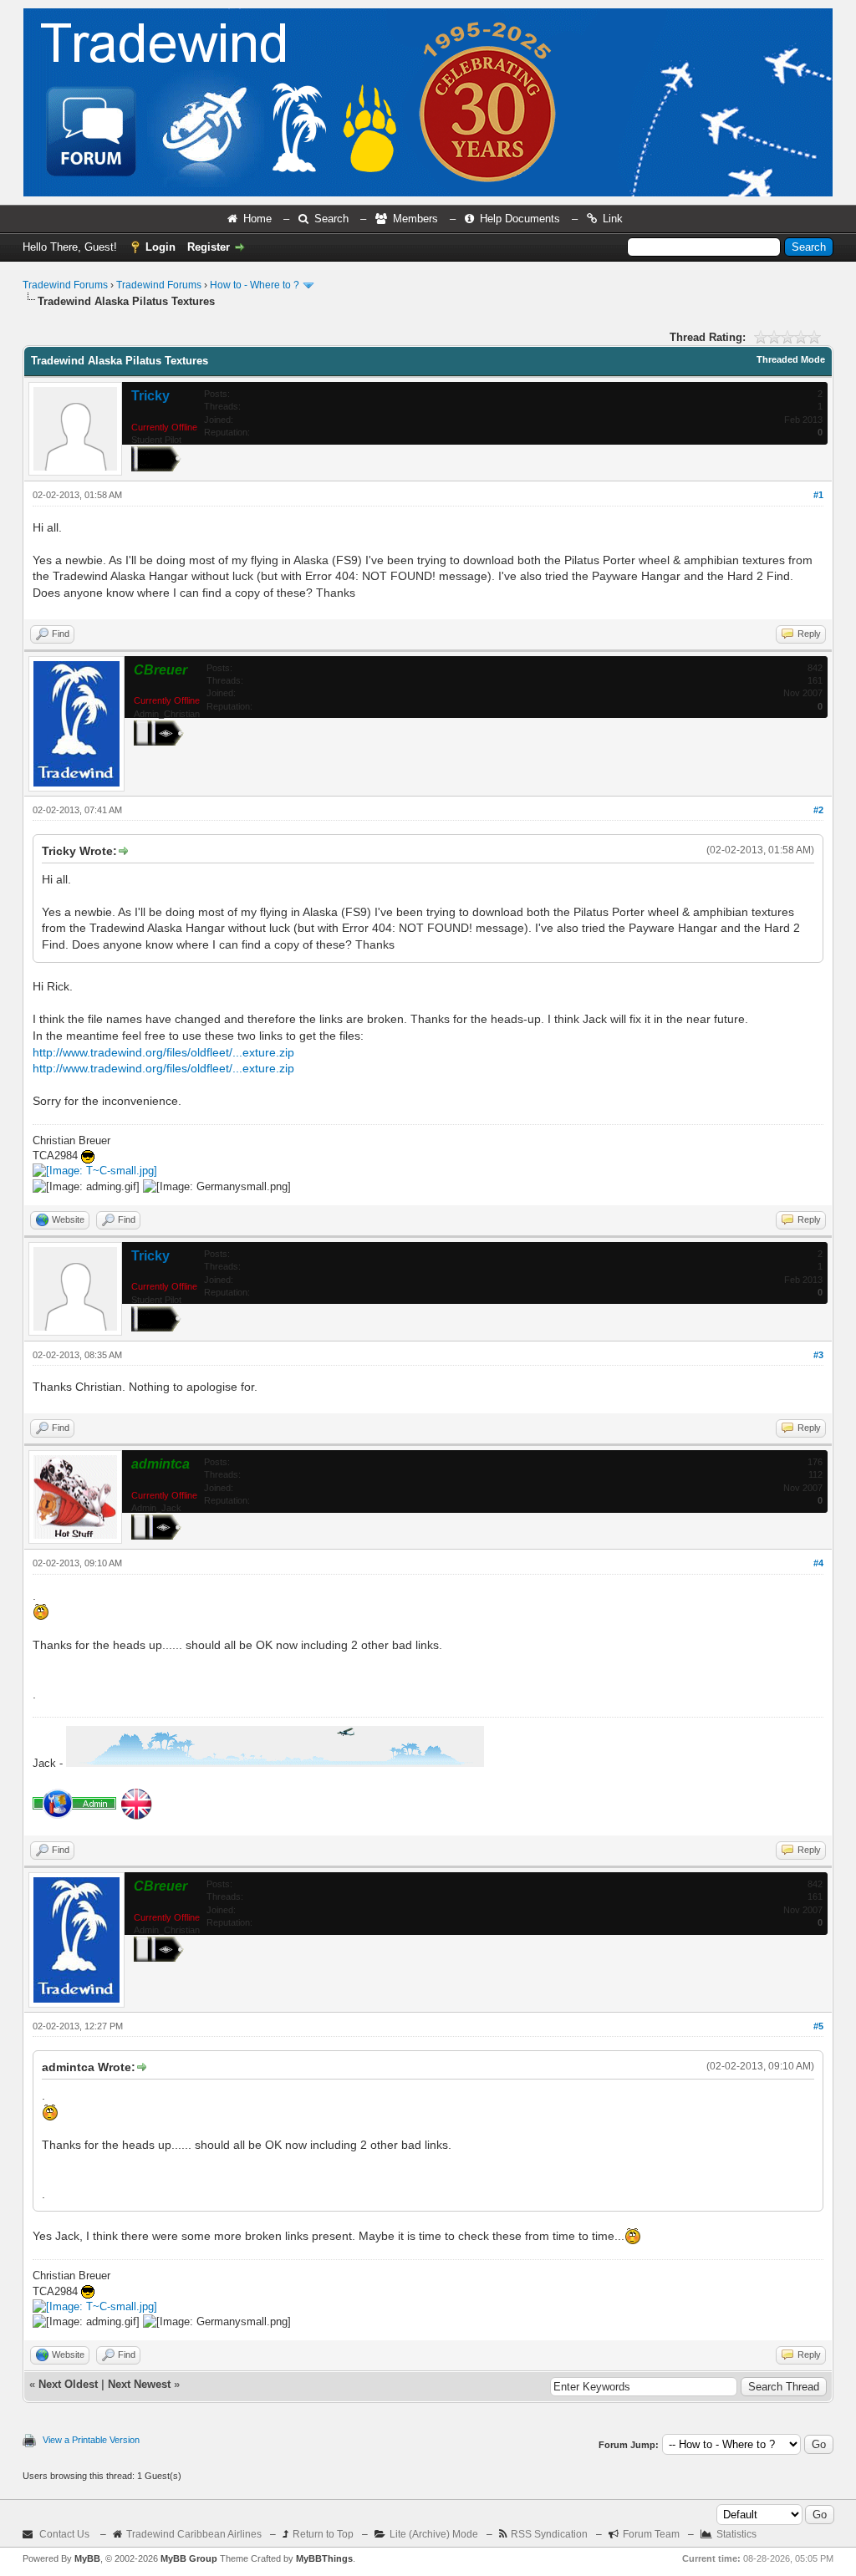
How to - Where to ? (255, 285)
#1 (818, 495)
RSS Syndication (549, 2534)
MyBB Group (189, 2558)
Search (331, 219)
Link (613, 219)
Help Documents (520, 219)
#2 (818, 810)
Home (257, 219)
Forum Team (651, 2534)
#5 (818, 2026)
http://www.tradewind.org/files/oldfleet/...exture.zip (163, 1052)
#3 (818, 1355)
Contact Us (64, 2534)
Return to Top (323, 2534)
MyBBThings (324, 2558)
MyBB (87, 2558)
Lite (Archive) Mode (434, 2534)
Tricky (150, 396)
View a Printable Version (91, 2440)
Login (160, 247)
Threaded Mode (791, 359)
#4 (818, 1563)
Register (209, 247)
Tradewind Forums (65, 285)
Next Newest (139, 2384)
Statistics (736, 2534)
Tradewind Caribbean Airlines (194, 2534)
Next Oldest (68, 2384)
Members (415, 219)
